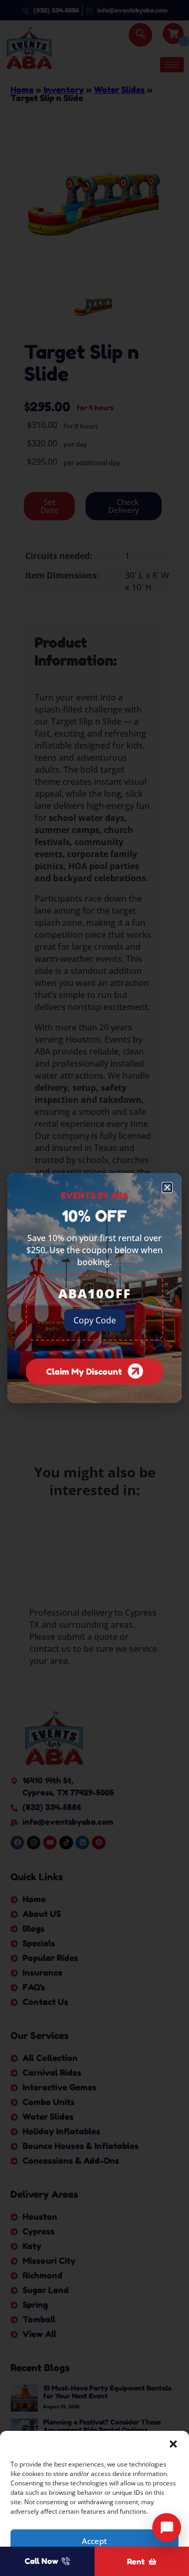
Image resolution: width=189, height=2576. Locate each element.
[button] (173, 2444)
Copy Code (95, 1320)
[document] (94, 1288)
